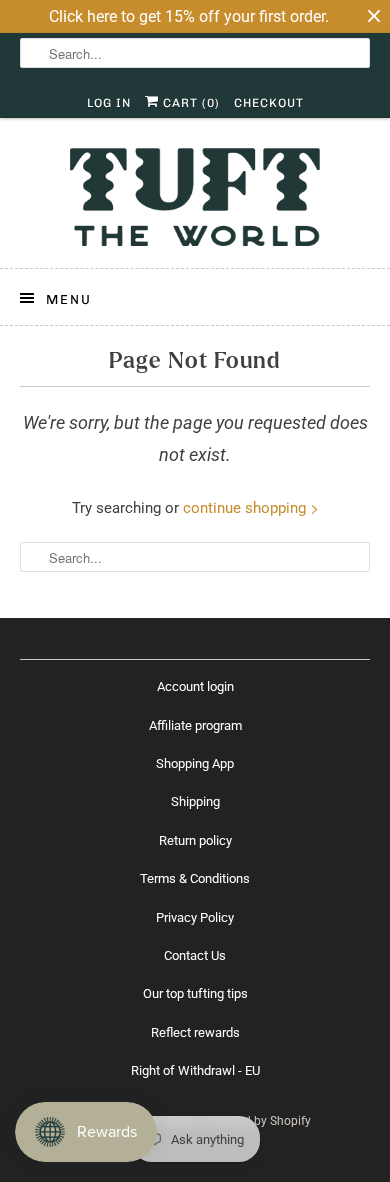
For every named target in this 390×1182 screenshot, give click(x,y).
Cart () (189, 103)
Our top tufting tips (195, 993)
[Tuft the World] (195, 200)
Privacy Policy (195, 917)
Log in (109, 103)
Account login (195, 686)
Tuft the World (160, 1121)
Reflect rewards (195, 1032)
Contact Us (195, 955)
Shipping (195, 801)
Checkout (269, 103)
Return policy (195, 840)
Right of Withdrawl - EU (195, 1070)
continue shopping (246, 508)
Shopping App (195, 763)
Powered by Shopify (257, 1121)
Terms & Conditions (195, 878)
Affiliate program (195, 725)
